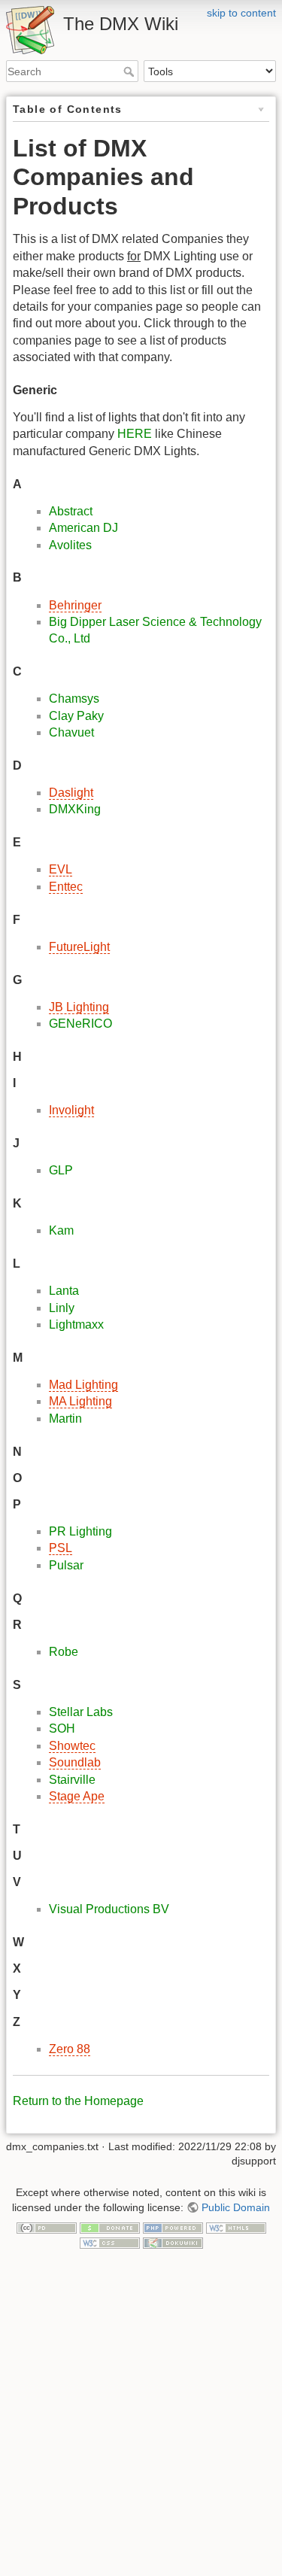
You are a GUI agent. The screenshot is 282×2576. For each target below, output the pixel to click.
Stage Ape (77, 1796)
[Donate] (110, 2228)
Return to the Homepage (78, 2101)
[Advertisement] (141, 2427)
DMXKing (75, 809)
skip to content (241, 13)
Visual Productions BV (109, 1909)
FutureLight (79, 947)
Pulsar (66, 1565)
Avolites (70, 545)
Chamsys (74, 699)
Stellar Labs (81, 1712)
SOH (62, 1728)
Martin (65, 1419)
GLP (61, 1170)
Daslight (71, 793)
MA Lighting (80, 1401)
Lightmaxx (76, 1324)
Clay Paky (76, 716)
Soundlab (75, 1762)
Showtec (72, 1746)
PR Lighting (80, 1531)
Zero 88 (70, 2049)
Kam (61, 1230)
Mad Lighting (83, 1385)
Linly (62, 1308)
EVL (61, 869)
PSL (61, 1548)
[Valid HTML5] (236, 2228)
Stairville (72, 1780)
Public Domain (236, 2207)
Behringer (75, 605)
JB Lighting (79, 1007)
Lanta (64, 1291)
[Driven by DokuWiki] (173, 2242)
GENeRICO (80, 1024)
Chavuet (71, 732)
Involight (71, 1110)
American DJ (83, 528)
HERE (135, 434)
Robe (64, 1652)
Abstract (71, 511)
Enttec (66, 887)
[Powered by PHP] (173, 2228)
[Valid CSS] (110, 2242)
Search (130, 71)
